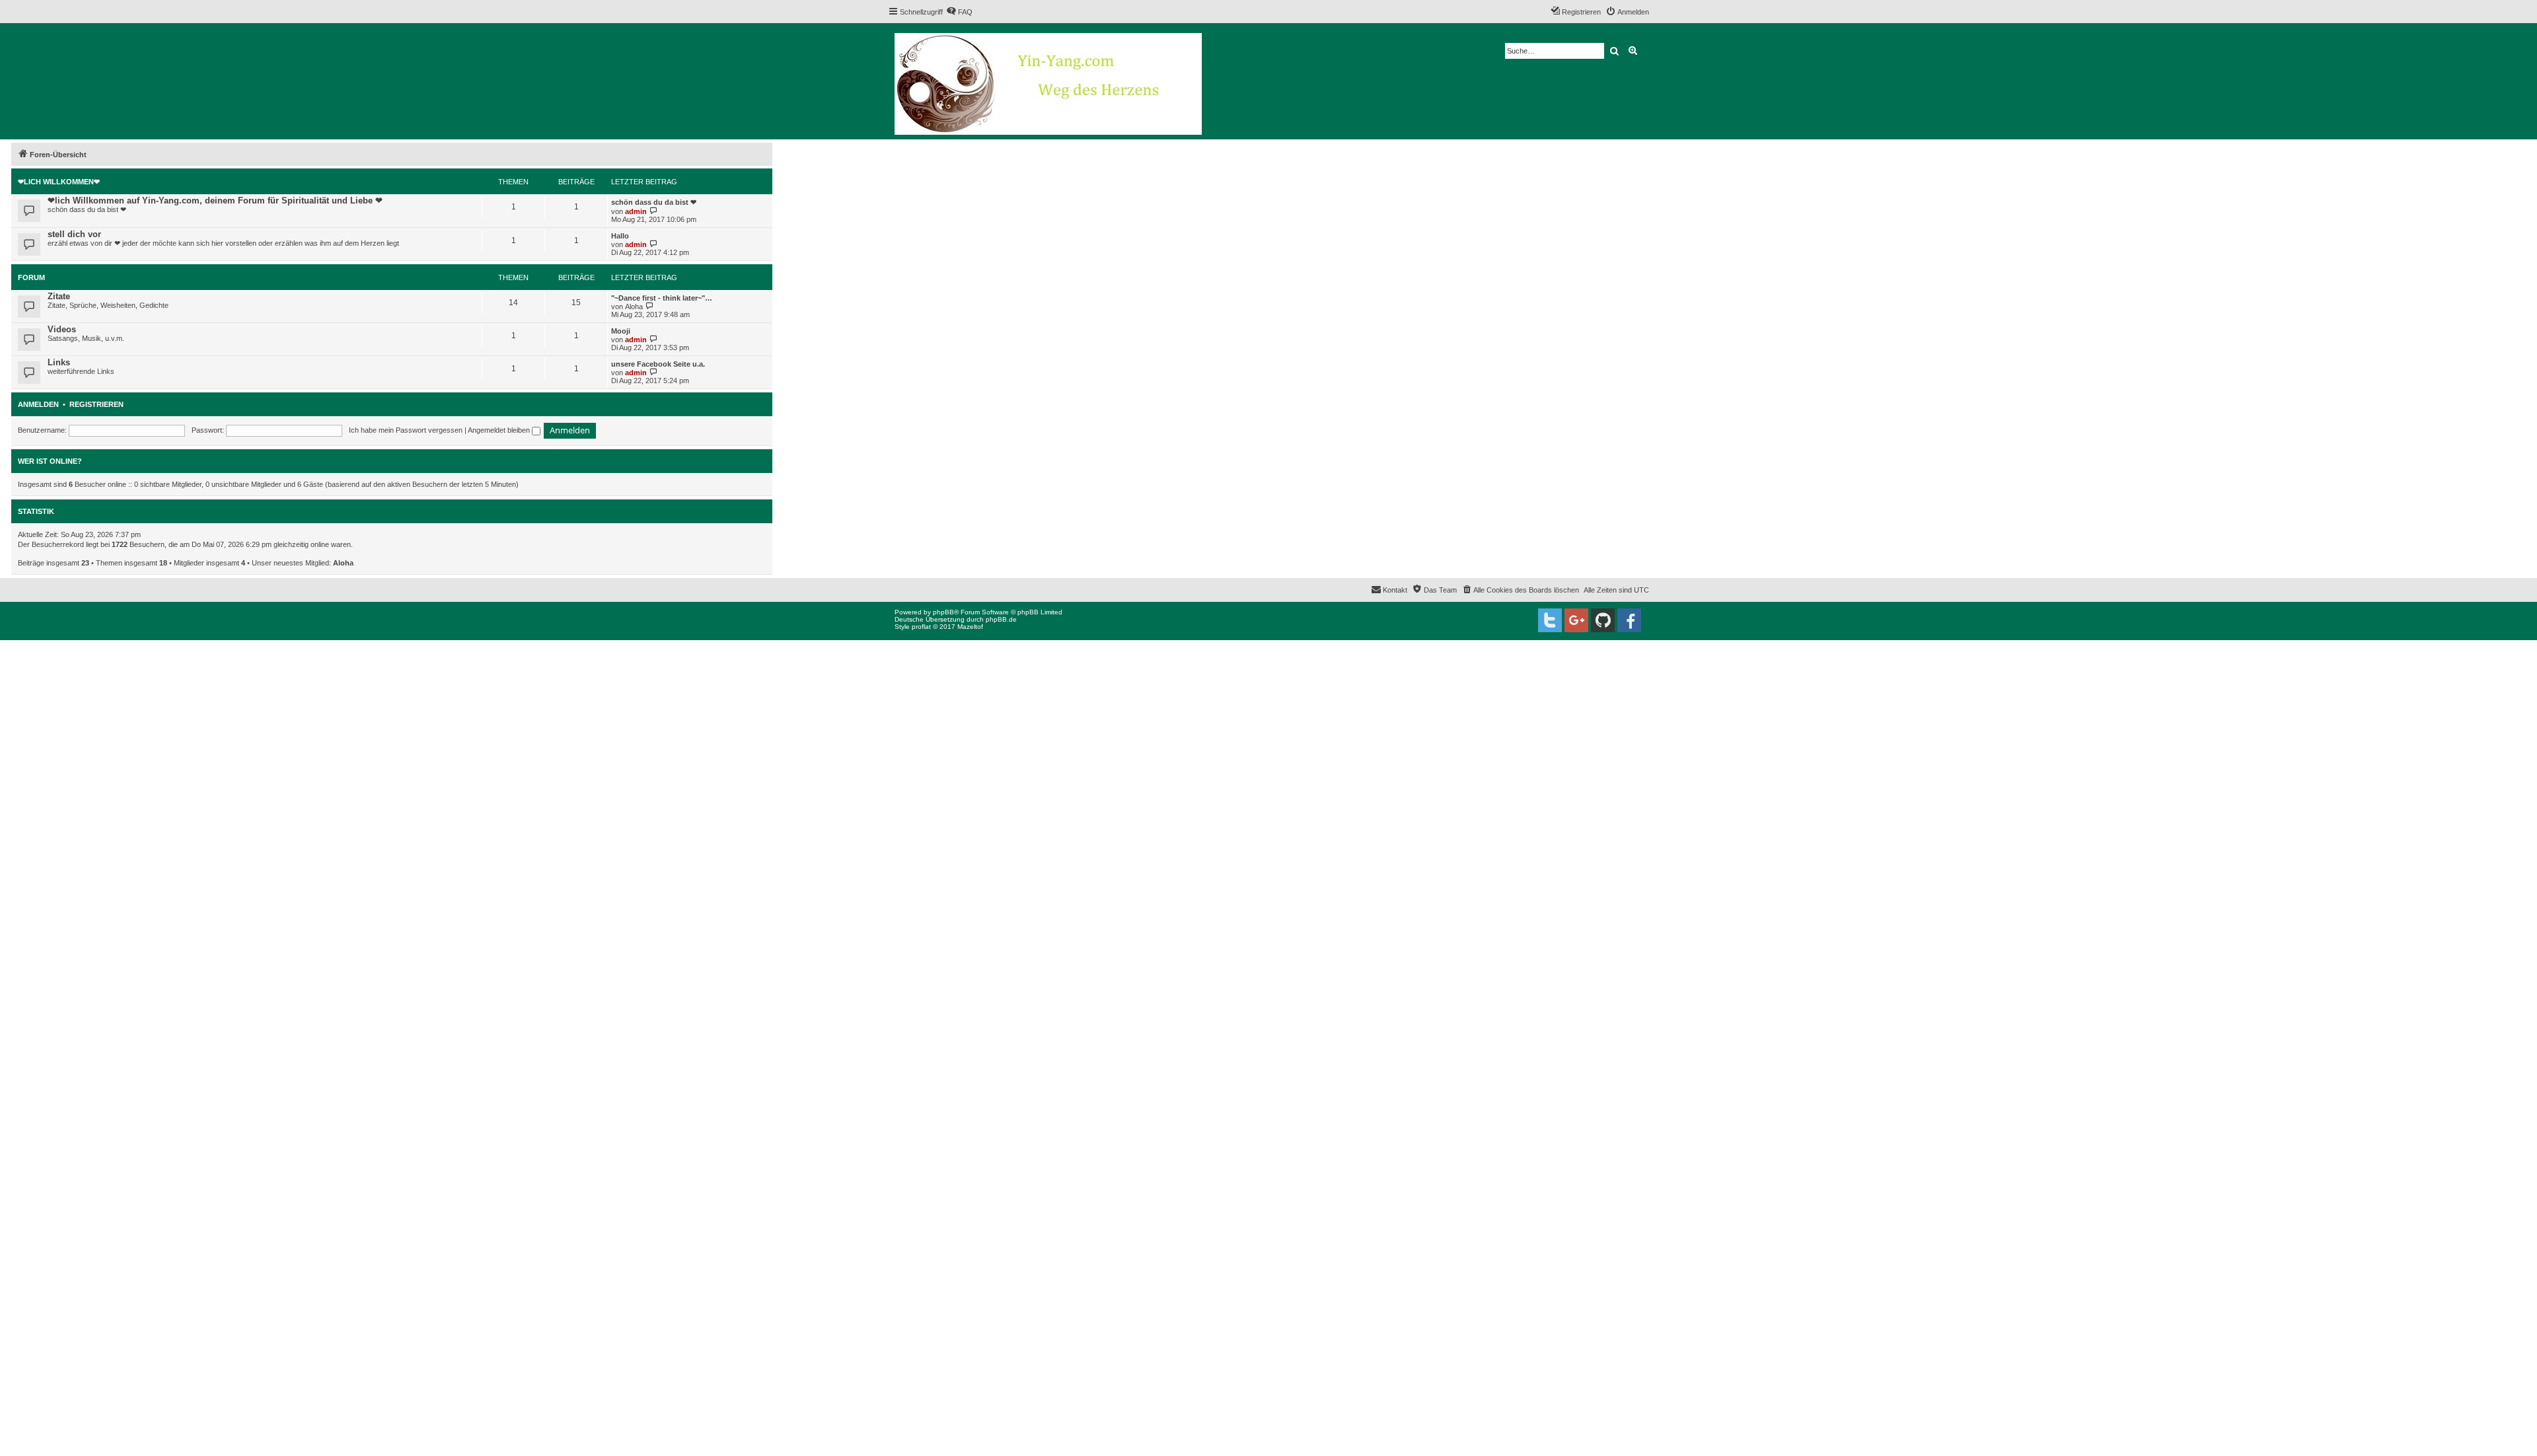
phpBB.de (1001, 619)
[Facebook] (1629, 620)
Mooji (621, 331)
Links (59, 362)
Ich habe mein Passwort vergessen (406, 430)
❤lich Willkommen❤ (59, 182)
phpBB (943, 612)
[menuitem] (959, 12)
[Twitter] (1550, 620)
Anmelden (38, 404)
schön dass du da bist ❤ (654, 202)
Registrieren (96, 404)
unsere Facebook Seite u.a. (658, 364)
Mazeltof (970, 627)
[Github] (1603, 620)
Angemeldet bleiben (500, 430)
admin (636, 211)
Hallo (620, 236)
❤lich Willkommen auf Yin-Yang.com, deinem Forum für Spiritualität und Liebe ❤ (215, 200)
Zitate (59, 296)
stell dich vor (74, 234)
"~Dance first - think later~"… (662, 298)
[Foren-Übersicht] (1049, 81)
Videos (62, 329)
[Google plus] (1576, 620)
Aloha (634, 307)
